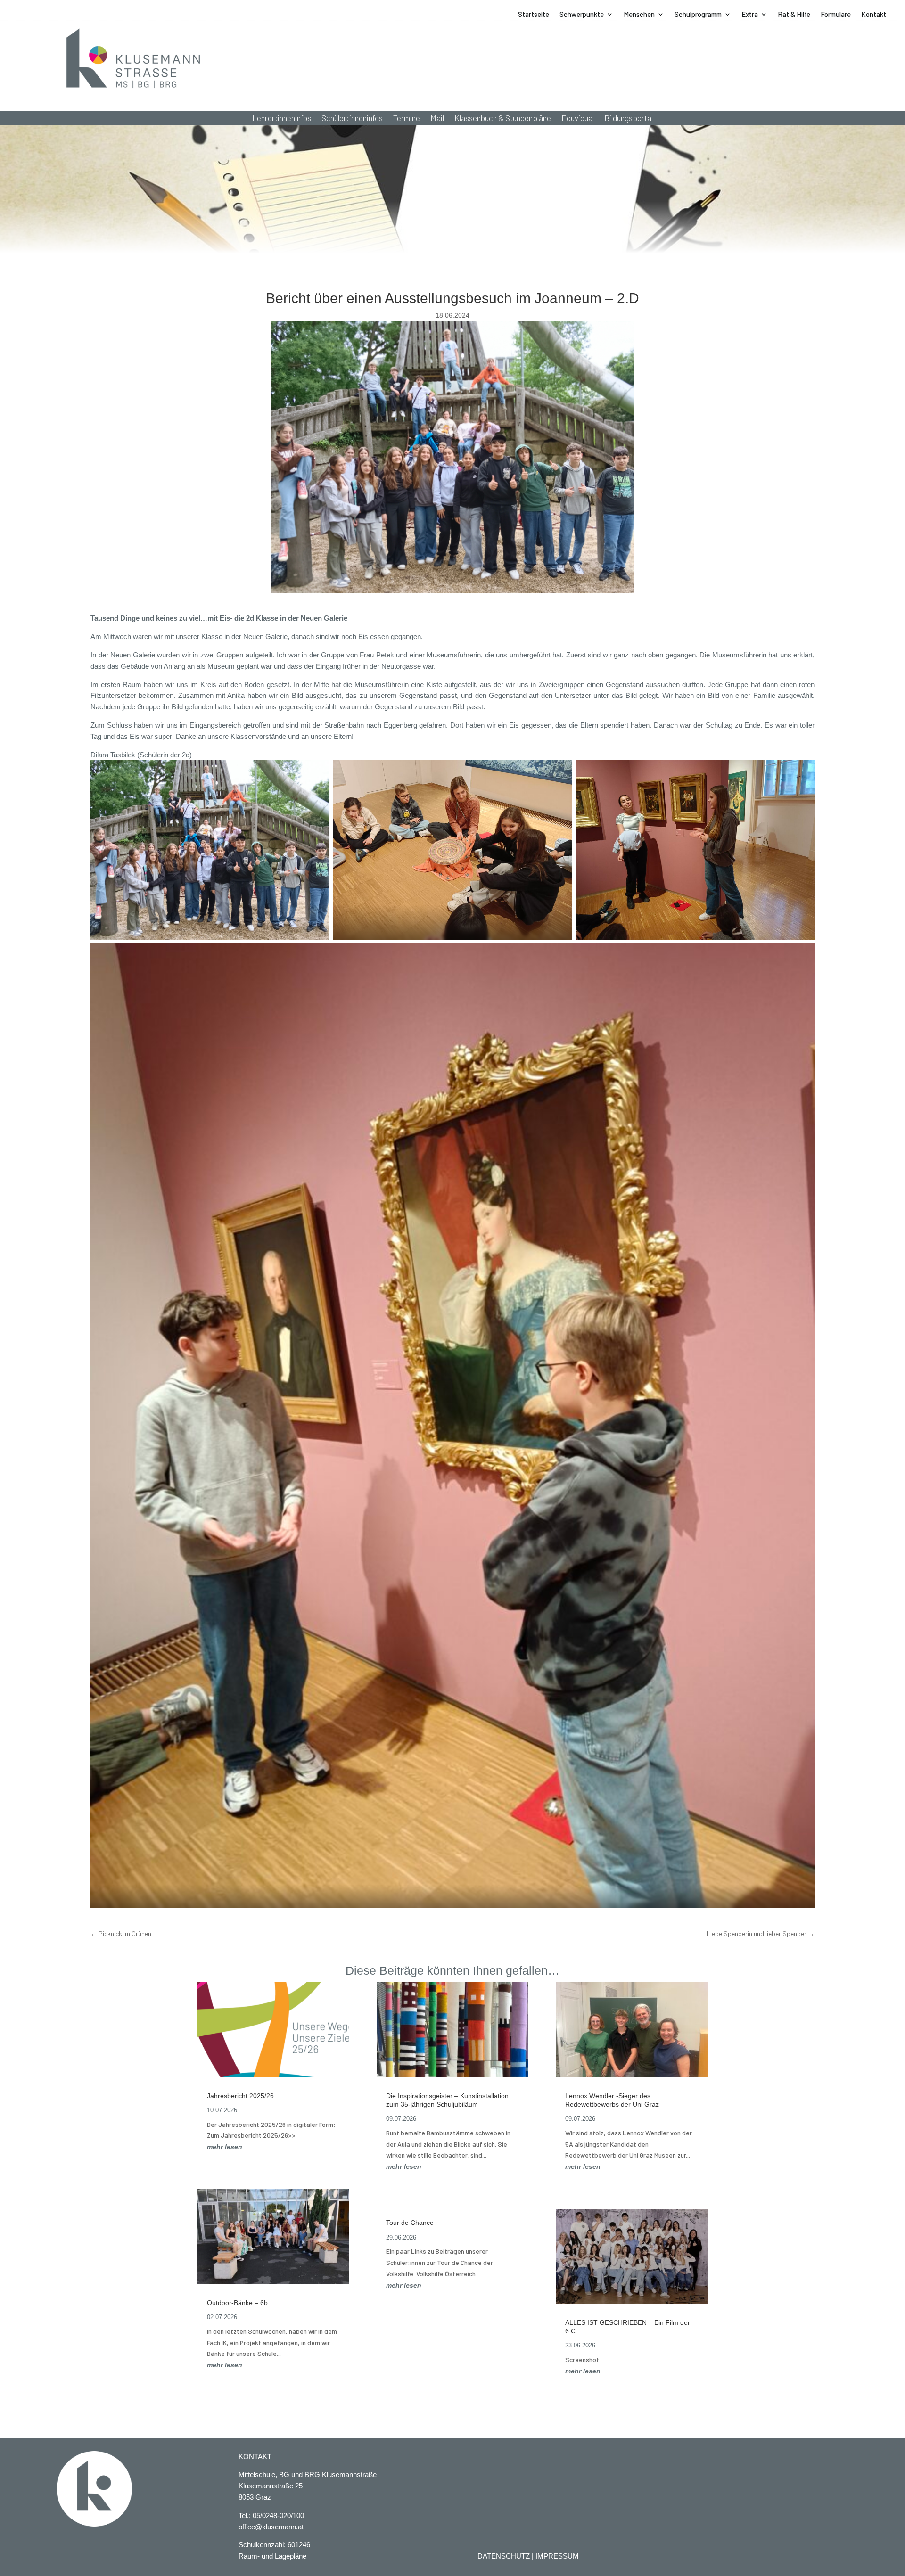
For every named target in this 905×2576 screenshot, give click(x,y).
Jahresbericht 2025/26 (240, 2096)
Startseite (534, 15)
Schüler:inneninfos (352, 119)
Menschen (639, 15)
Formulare (836, 15)
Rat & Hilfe (794, 15)
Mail (437, 119)
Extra (750, 15)
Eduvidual (578, 119)
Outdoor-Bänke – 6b (237, 2303)
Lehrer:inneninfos (282, 119)
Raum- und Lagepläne (272, 2556)
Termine (407, 119)
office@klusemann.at (271, 2527)
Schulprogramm (698, 15)
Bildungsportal (629, 119)
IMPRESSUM (557, 2556)
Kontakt (874, 15)
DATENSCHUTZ (504, 2556)
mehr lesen (225, 2147)
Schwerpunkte (582, 15)
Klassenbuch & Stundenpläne (503, 119)
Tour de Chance (410, 2223)
